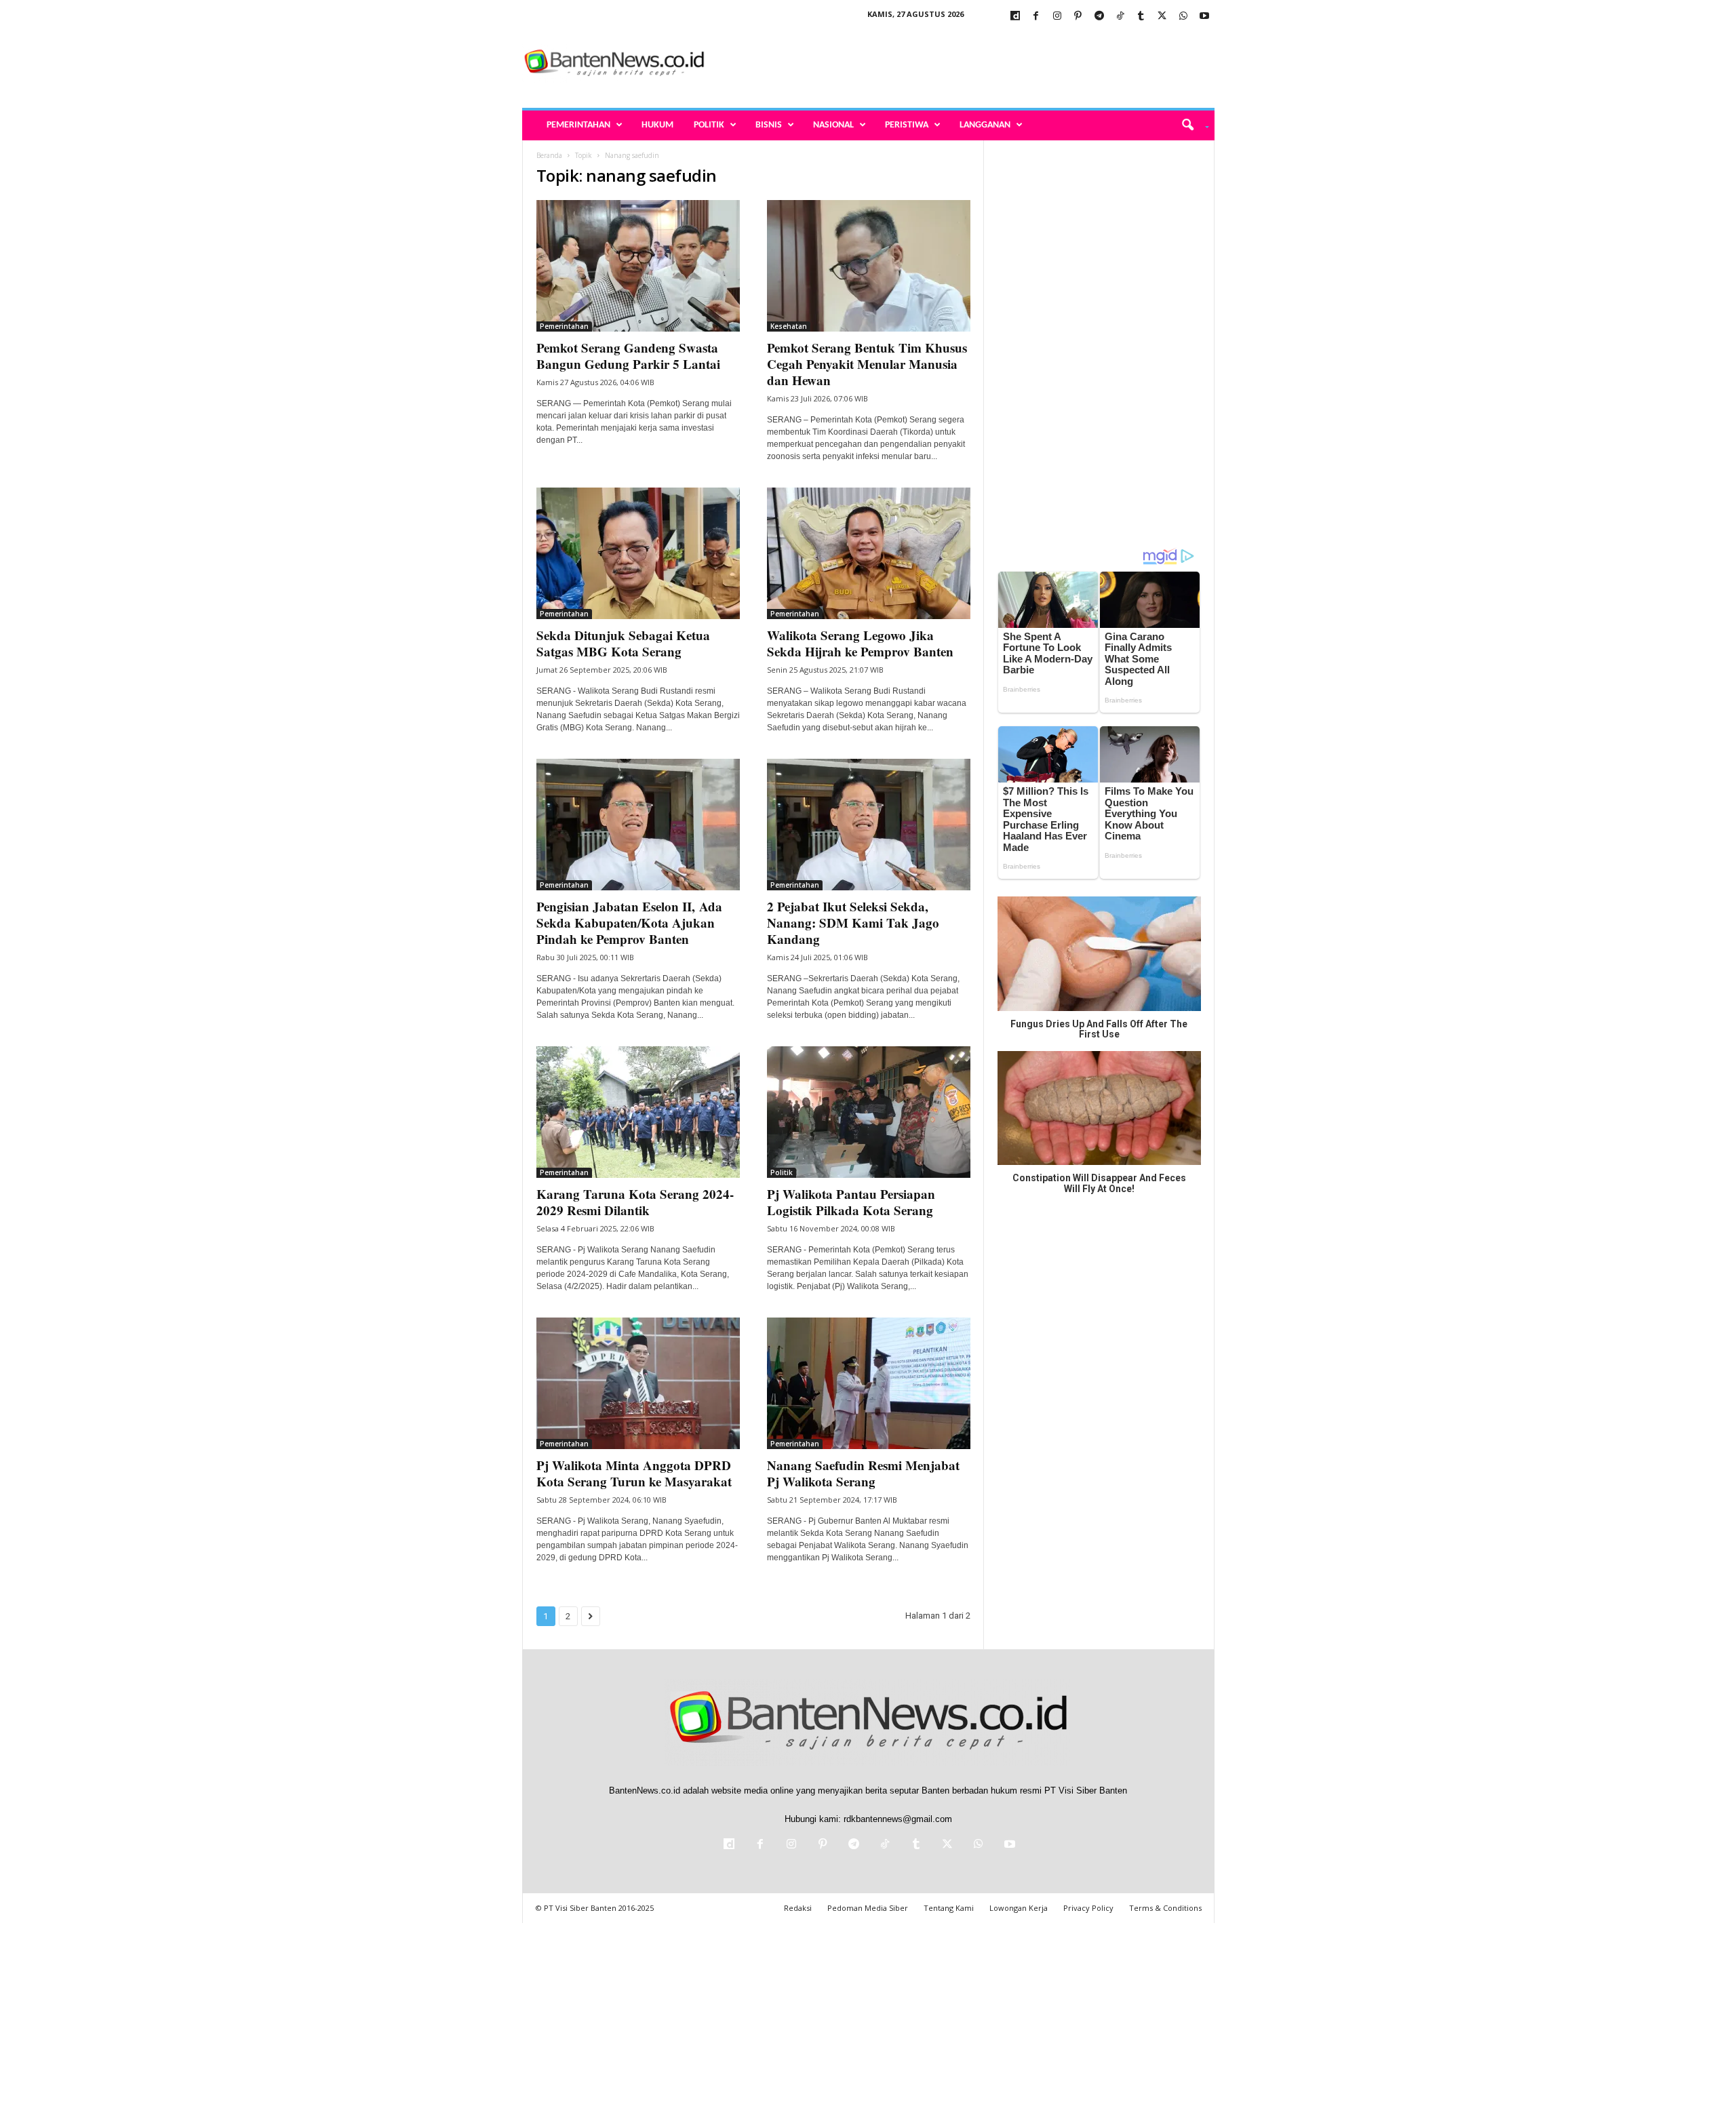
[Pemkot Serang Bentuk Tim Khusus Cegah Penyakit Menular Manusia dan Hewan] (869, 266)
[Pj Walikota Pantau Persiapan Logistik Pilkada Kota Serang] (869, 1112)
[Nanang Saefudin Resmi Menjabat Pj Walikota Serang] (869, 1383)
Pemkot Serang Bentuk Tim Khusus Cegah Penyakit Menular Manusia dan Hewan (867, 364)
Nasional (833, 125)
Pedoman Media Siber (868, 1908)
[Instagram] (1057, 17)
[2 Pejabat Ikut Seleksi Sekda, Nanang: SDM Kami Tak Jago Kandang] (869, 825)
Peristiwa (907, 125)
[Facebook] (1036, 17)
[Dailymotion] (1015, 17)
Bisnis (769, 125)
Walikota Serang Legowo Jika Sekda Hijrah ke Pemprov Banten (860, 643)
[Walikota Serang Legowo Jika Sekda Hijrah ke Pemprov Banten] (869, 553)
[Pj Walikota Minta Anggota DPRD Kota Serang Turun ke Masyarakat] (638, 1383)
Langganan (985, 125)
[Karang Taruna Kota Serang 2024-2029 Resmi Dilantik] (638, 1112)
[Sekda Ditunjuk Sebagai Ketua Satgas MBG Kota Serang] (638, 553)
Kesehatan (789, 326)
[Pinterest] (1078, 17)
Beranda (549, 155)
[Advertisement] (968, 64)
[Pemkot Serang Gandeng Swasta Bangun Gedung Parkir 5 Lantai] (638, 266)
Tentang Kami (949, 1908)
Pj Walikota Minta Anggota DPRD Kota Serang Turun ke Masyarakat (634, 1473)
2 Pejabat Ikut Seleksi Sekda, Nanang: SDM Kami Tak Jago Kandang (853, 923)
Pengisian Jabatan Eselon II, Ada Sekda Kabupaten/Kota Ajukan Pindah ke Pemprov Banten (629, 923)
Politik (709, 125)
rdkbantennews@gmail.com (898, 1819)
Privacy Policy (1088, 1908)
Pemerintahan (578, 125)
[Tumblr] (1141, 17)
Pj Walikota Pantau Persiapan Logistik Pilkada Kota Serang (851, 1202)
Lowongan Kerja (1019, 1908)
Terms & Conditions (1165, 1908)
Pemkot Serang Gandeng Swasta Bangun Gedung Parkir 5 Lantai (630, 356)
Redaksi (798, 1908)
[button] (1190, 125)
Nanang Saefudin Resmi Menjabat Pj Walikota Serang (863, 1473)
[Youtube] (1204, 17)
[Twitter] (1162, 17)
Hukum (657, 125)
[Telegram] (1099, 17)
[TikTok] (1120, 17)
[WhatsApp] (1183, 17)
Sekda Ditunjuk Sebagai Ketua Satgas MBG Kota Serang (623, 643)
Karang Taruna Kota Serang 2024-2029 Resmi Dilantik (635, 1202)
